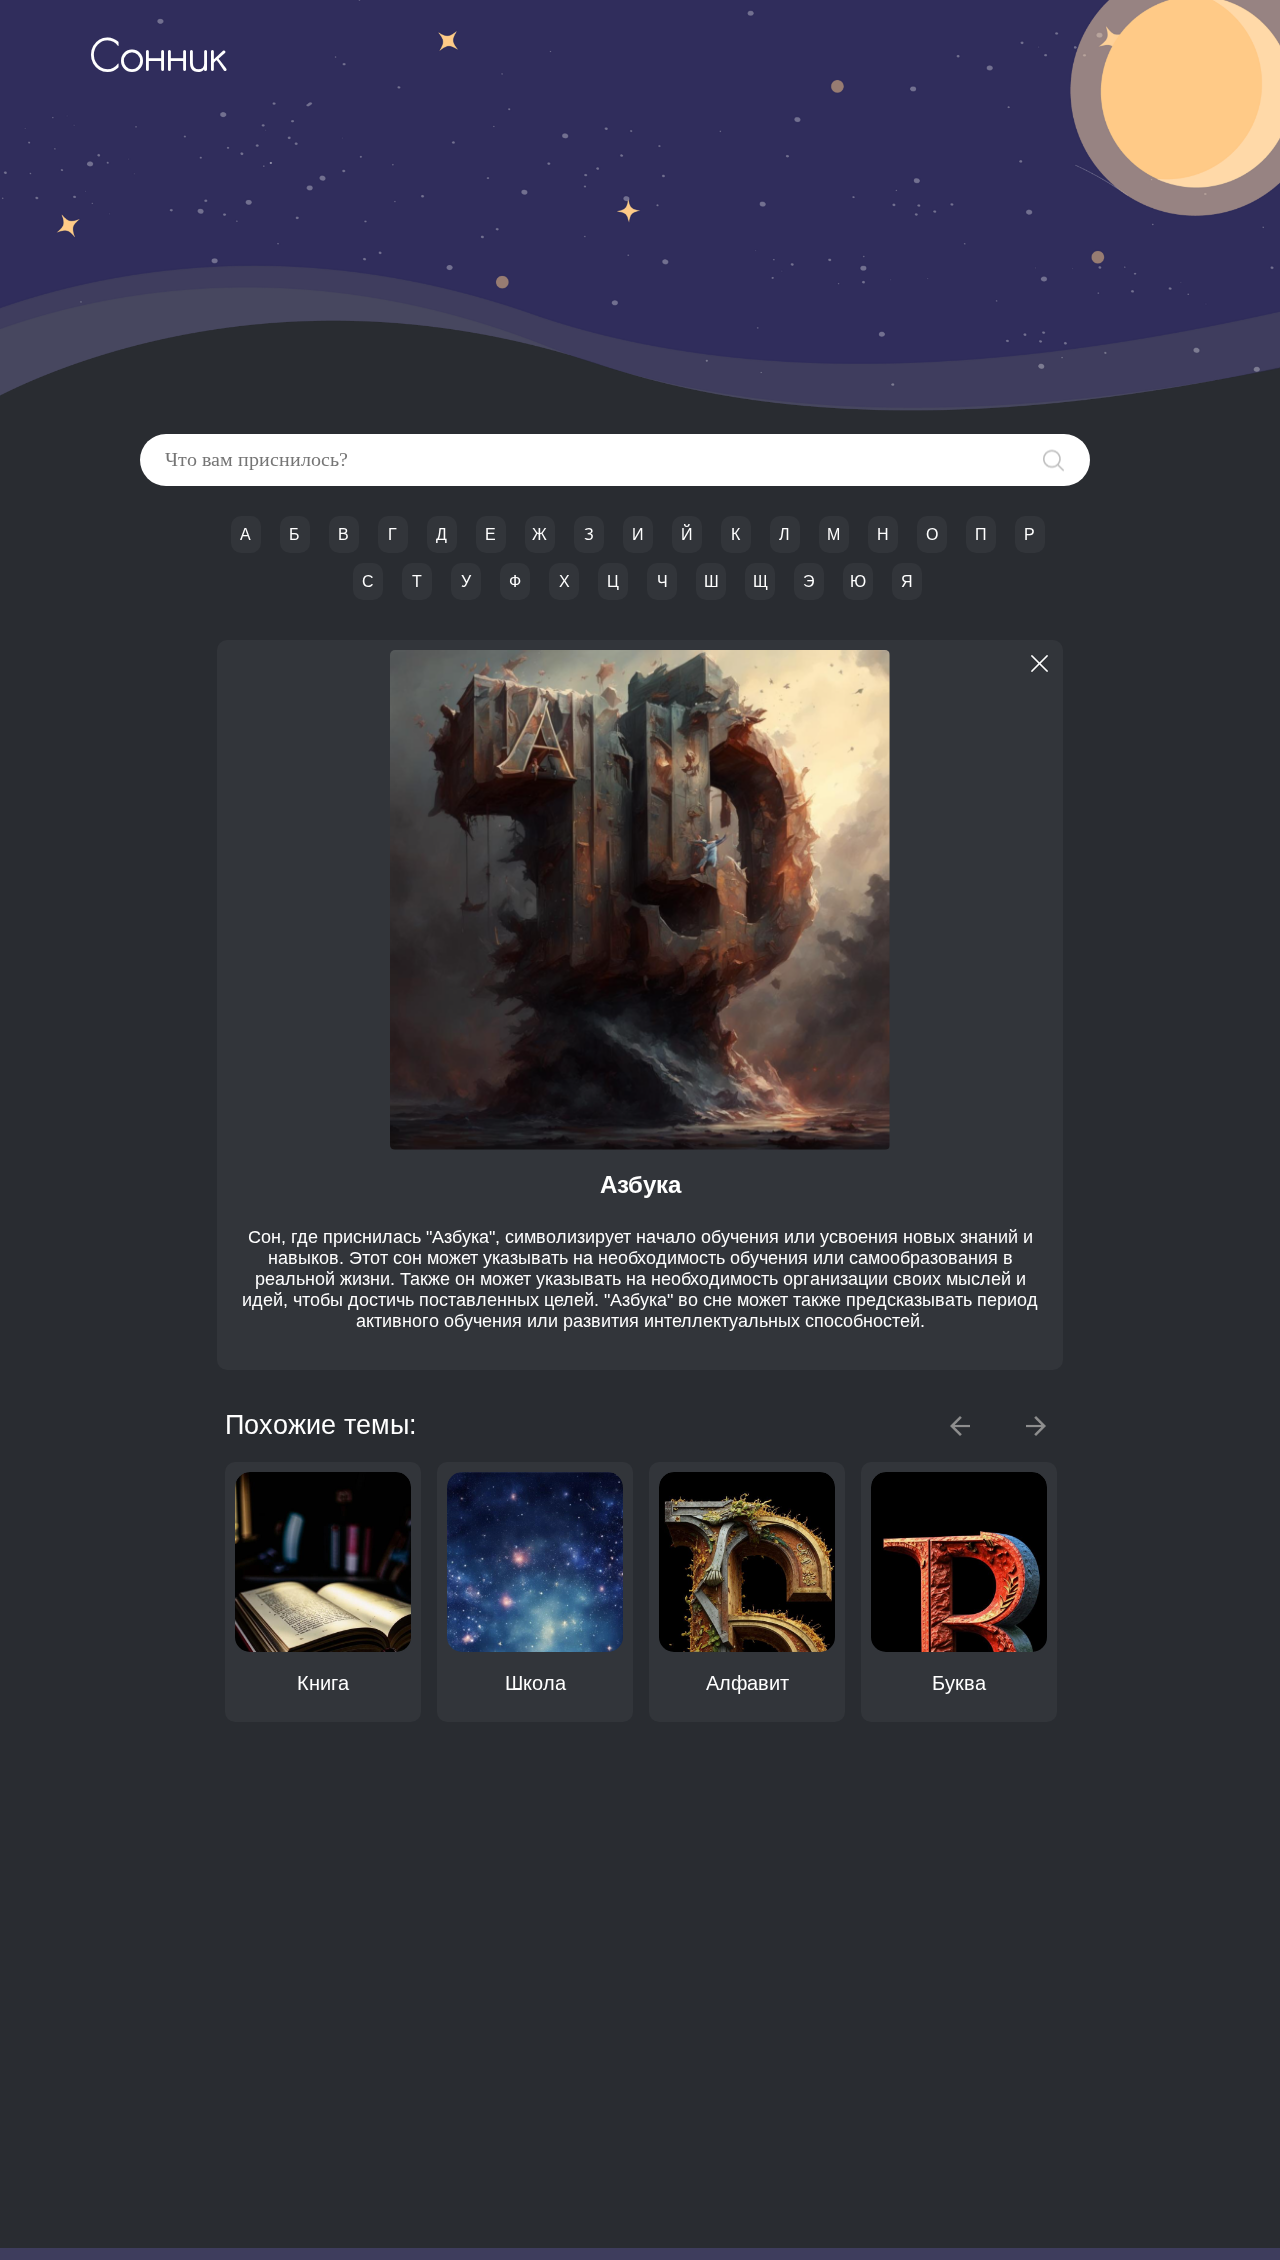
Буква (959, 1683)
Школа (535, 1683)
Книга (323, 1683)
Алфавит (747, 1683)
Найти (1053, 460)
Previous (960, 1426)
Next (1036, 1426)
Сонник (158, 60)
